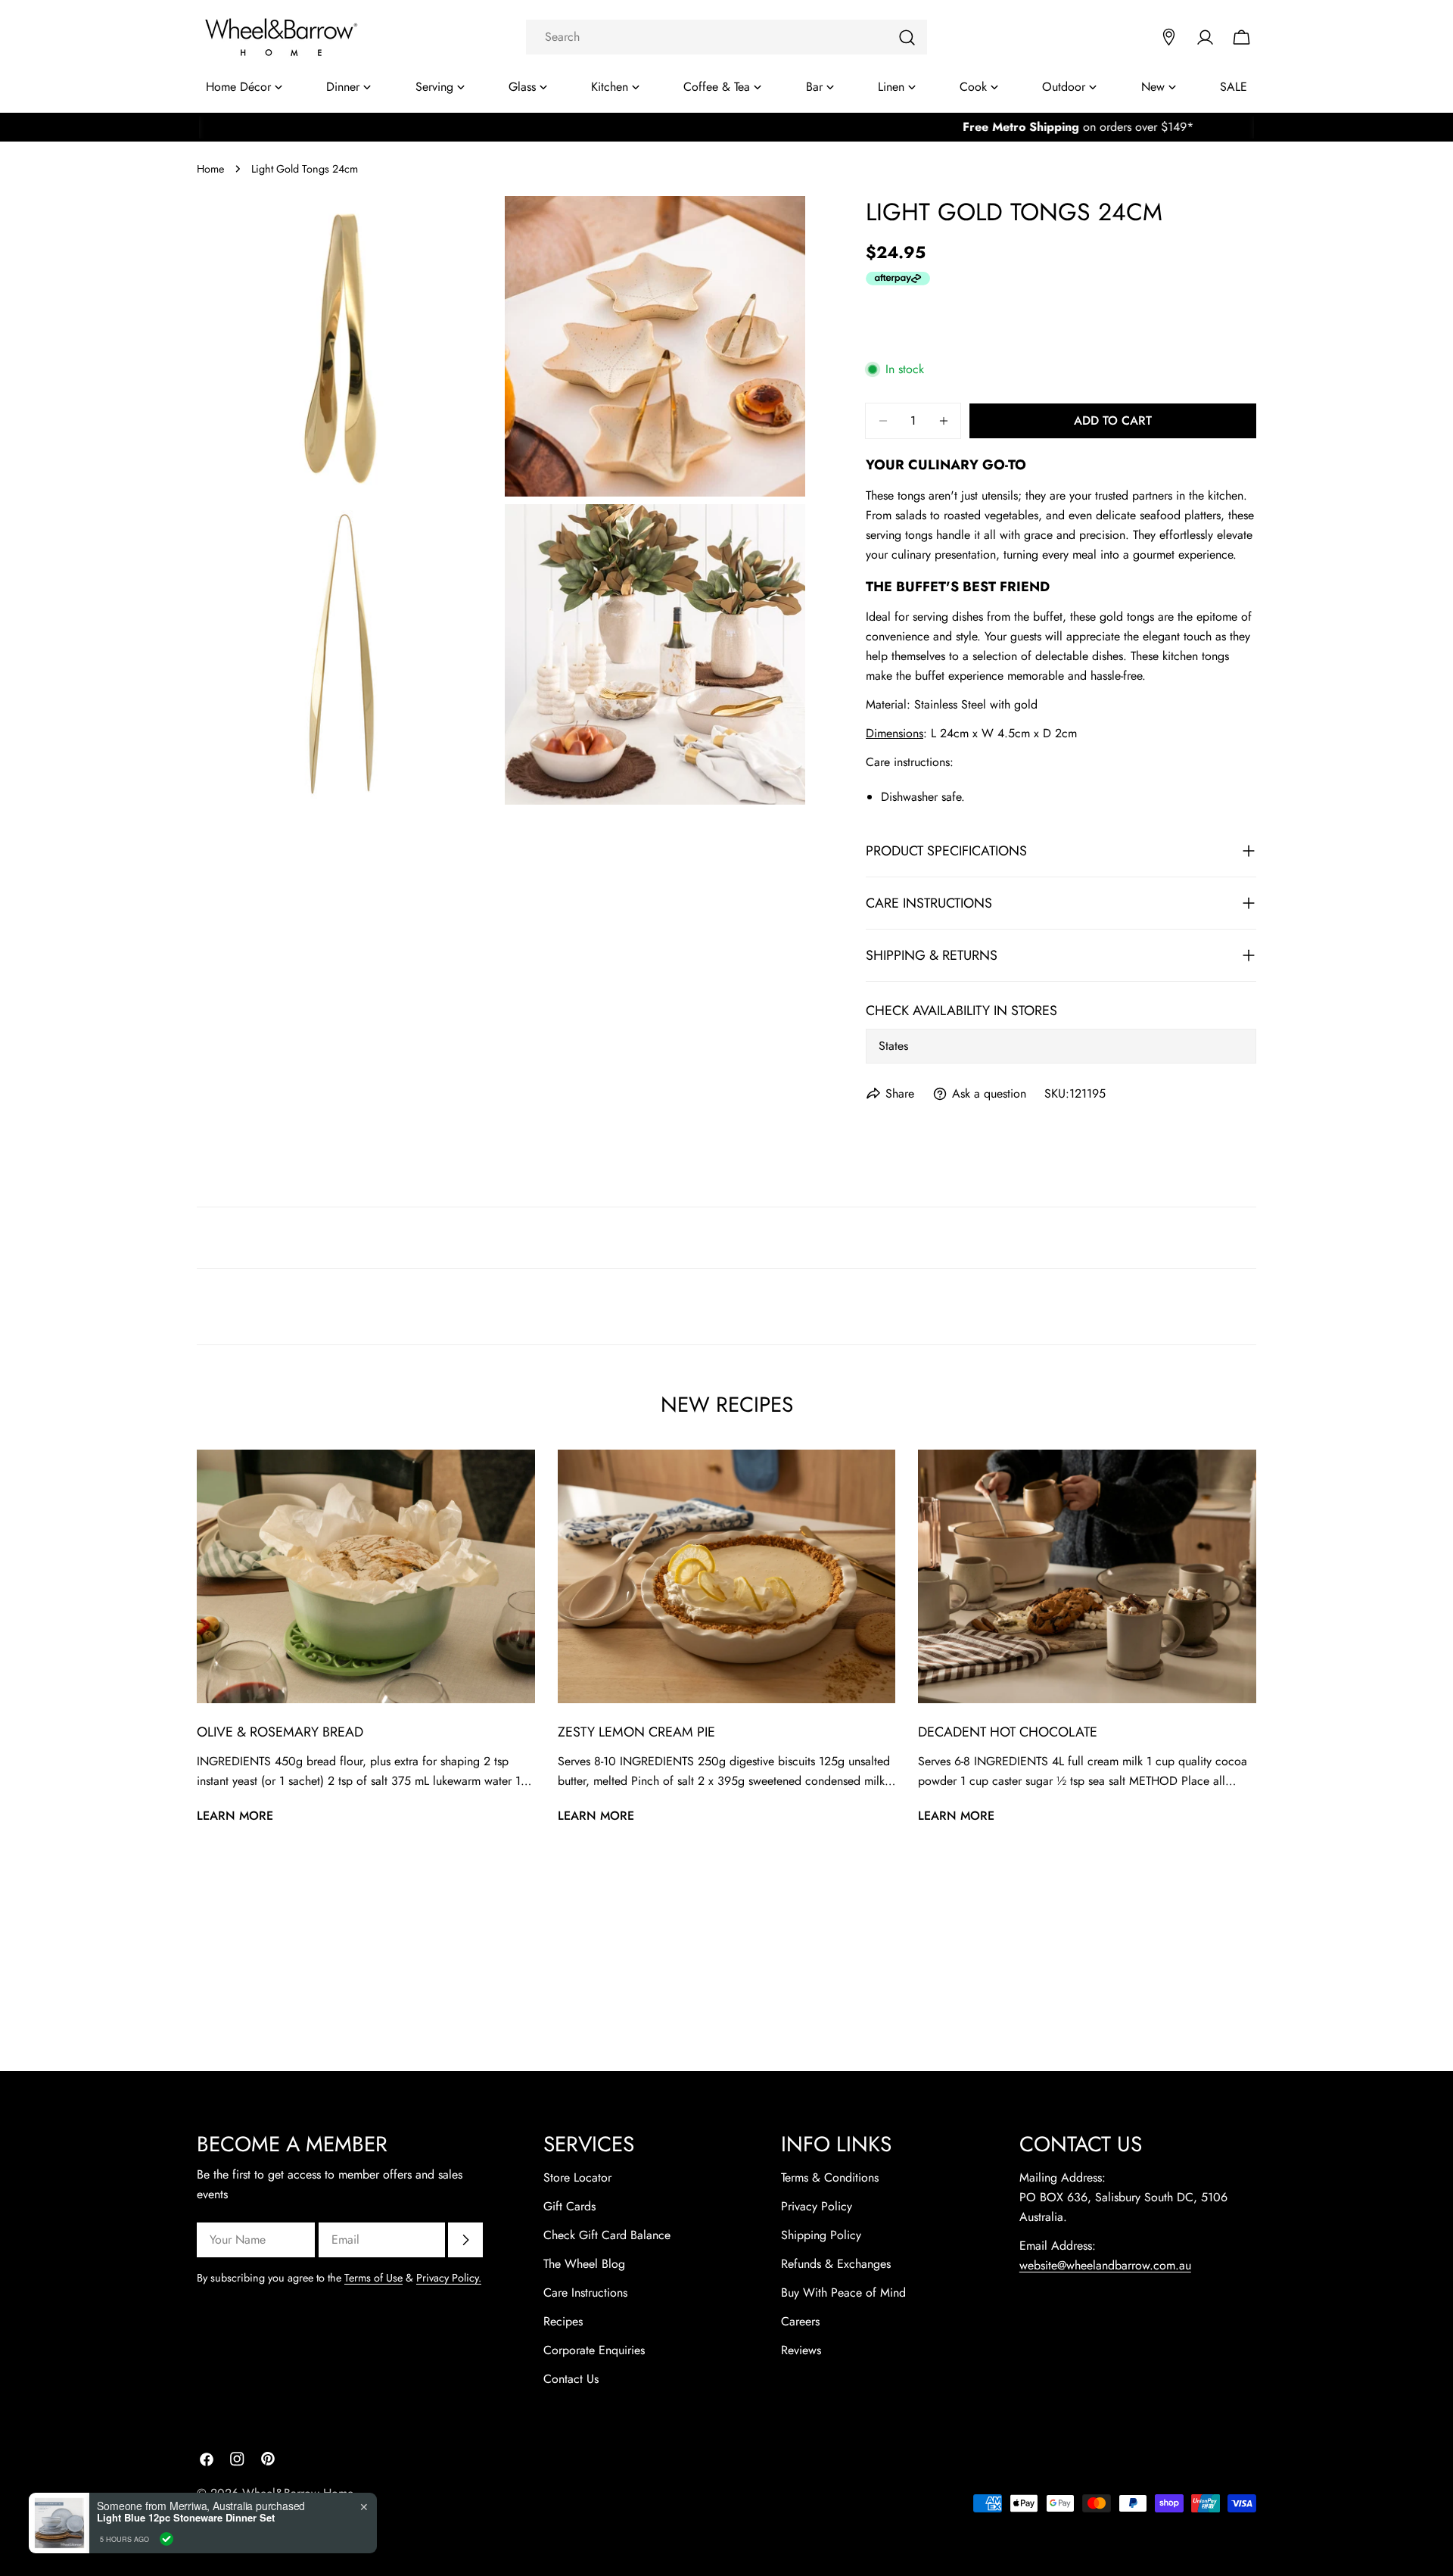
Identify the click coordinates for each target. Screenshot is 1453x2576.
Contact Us (571, 2379)
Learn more (235, 1816)
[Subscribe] (465, 2240)
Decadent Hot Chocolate (1008, 1732)
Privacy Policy (817, 2206)
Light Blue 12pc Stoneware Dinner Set (186, 2518)
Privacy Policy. (449, 2278)
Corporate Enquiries (594, 2350)
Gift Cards (569, 2206)
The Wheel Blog (584, 2264)
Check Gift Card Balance (607, 2235)
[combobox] (726, 37)
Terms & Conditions (830, 2177)
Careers (800, 2321)
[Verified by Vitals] (166, 2539)
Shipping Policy (821, 2235)
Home (210, 169)
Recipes (563, 2321)
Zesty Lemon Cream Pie (636, 1732)
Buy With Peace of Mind (843, 2293)
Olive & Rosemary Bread (280, 1732)
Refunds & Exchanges (836, 2264)
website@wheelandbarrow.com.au (1105, 2265)
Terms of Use (373, 2278)
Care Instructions (585, 2293)
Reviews (801, 2350)
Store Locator (577, 2177)
